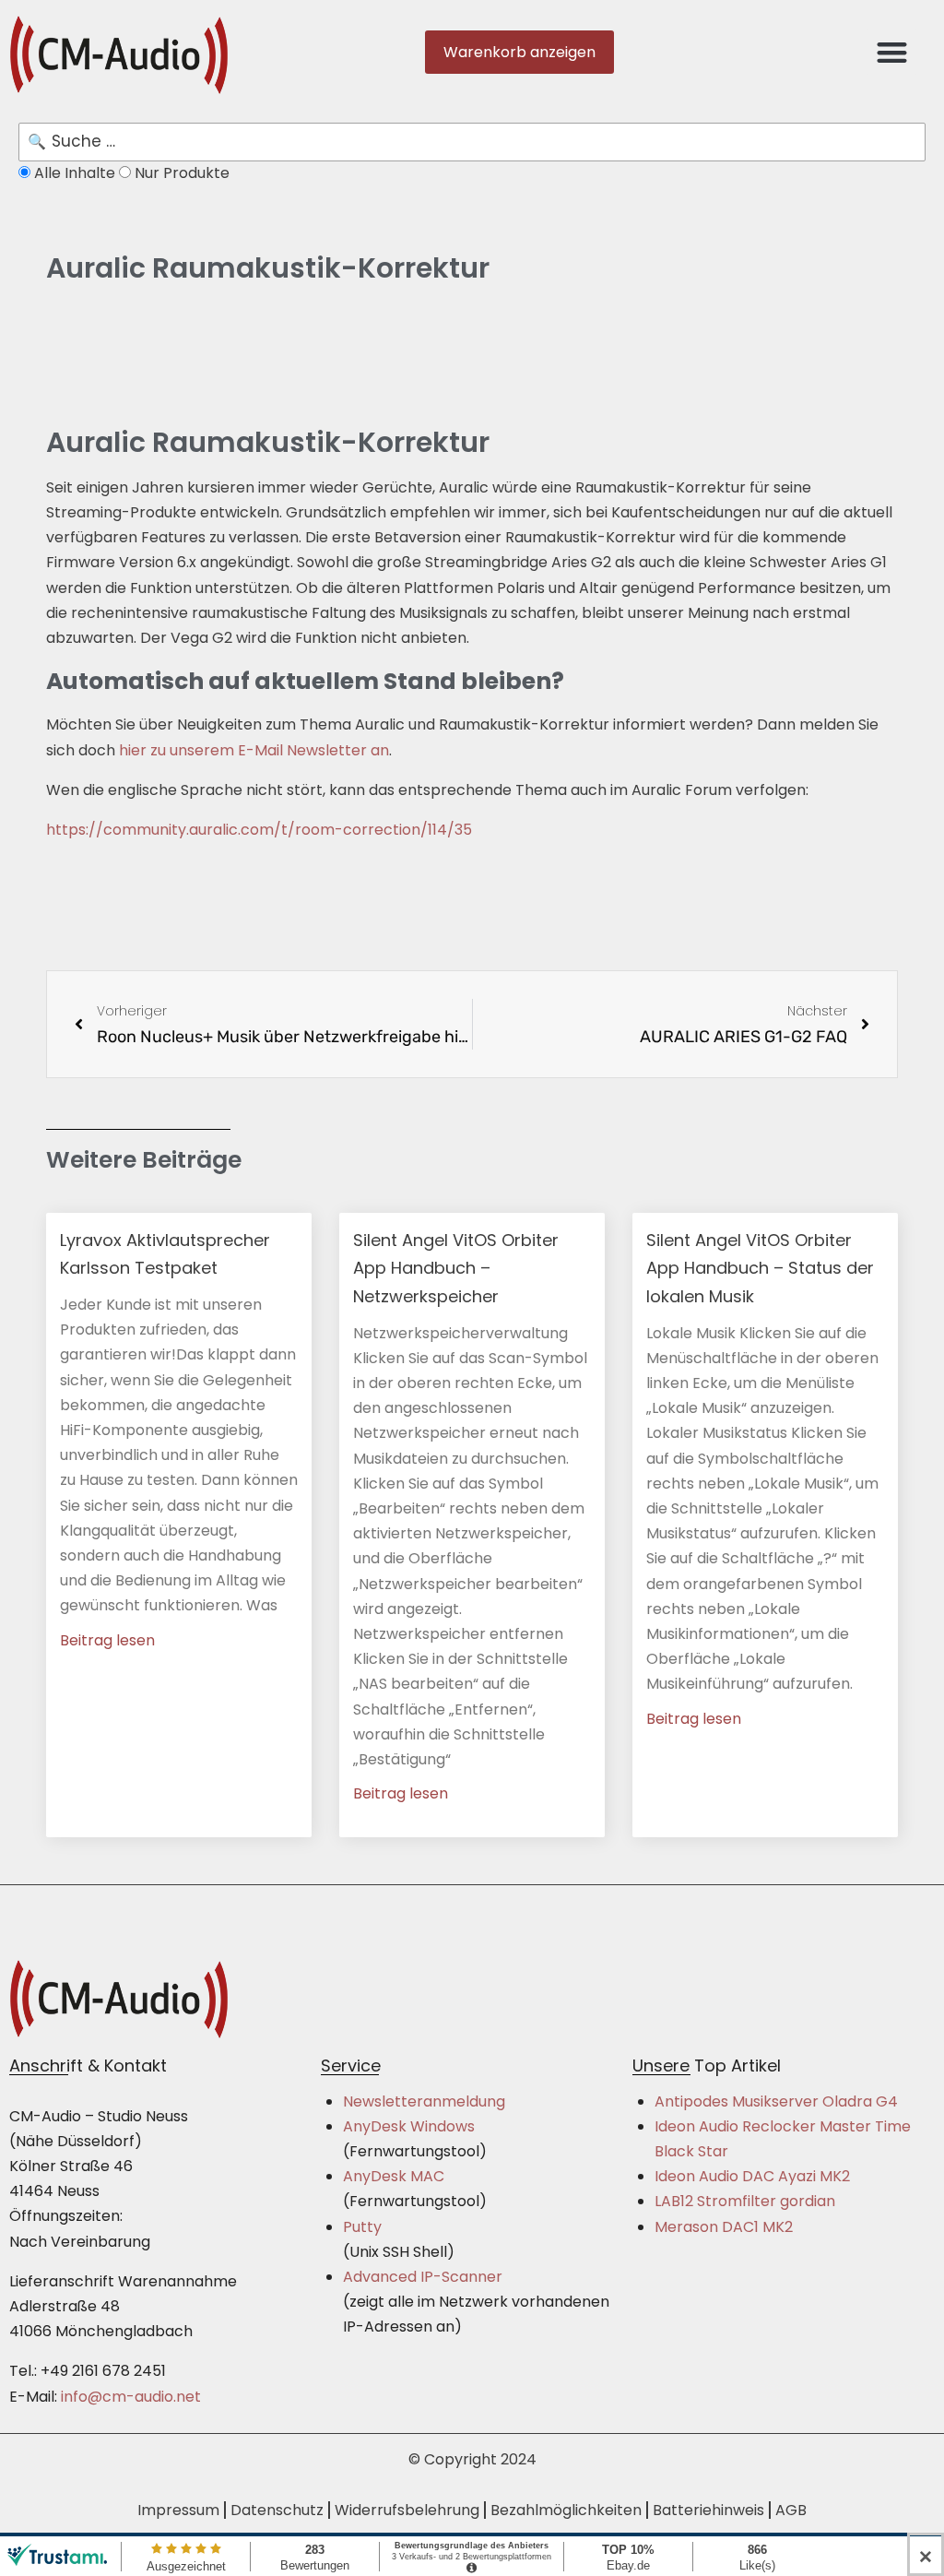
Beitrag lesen (107, 1640)
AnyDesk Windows (409, 2126)
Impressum (178, 2510)
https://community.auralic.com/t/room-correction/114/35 (259, 830)
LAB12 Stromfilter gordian (745, 2201)
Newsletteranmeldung (424, 2101)
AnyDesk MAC (394, 2176)
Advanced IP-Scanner (423, 2277)
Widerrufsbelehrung (407, 2510)
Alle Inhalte (75, 173)
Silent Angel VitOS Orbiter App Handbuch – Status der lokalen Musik (760, 1268)
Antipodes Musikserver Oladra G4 (776, 2101)
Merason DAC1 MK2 (724, 2227)
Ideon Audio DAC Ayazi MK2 (752, 2176)
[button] (892, 52)
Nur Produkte (180, 173)
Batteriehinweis (708, 2510)
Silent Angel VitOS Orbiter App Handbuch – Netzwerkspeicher (456, 1268)
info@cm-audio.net (131, 2397)
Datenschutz (277, 2510)
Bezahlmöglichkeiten (566, 2510)
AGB (791, 2510)
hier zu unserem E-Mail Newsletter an (254, 750)
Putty (362, 2227)
